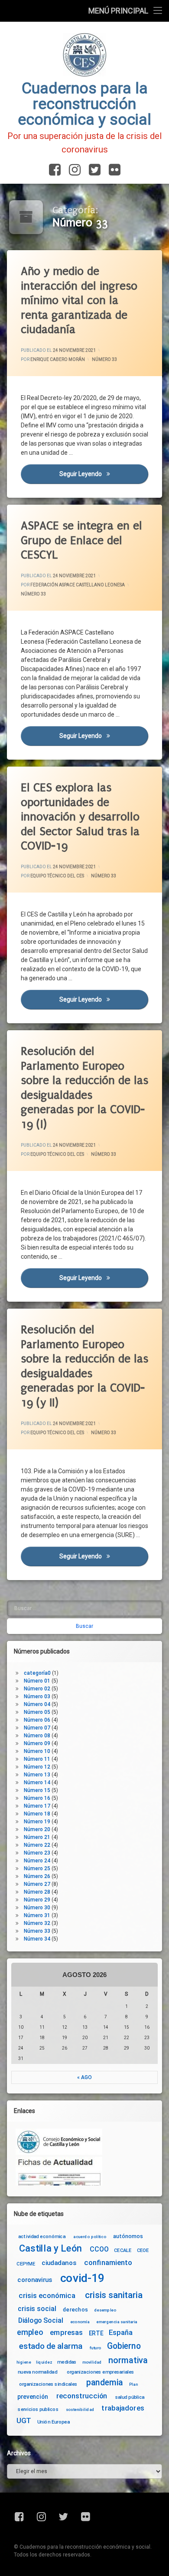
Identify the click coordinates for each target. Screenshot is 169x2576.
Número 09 (37, 1743)
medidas (67, 2362)
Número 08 (37, 1736)
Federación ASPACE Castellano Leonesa (78, 585)
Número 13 (37, 1775)
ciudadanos (59, 2263)
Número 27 (37, 1884)
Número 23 (37, 1853)
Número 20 (37, 1829)
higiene (24, 2362)
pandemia (105, 2383)
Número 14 (37, 1782)
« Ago (84, 2077)
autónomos (128, 2236)
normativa (128, 2360)
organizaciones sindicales (48, 2384)
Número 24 (37, 1861)
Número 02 (37, 1689)
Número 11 (37, 1759)
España (121, 2333)
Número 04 (37, 1704)
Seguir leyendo (104, 474)
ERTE (96, 2333)
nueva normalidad (37, 2371)
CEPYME (26, 2264)
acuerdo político (90, 2237)
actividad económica (42, 2236)
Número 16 (37, 1798)
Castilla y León (50, 2249)
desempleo (105, 2310)
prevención (33, 2397)
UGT (24, 2421)
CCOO (99, 2250)
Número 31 (37, 1915)
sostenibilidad (80, 2410)
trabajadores (123, 2408)
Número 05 (37, 1712)
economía (80, 2321)
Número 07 (37, 1728)
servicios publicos (38, 2409)
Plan (133, 2384)
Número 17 (37, 1806)
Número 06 (37, 1720)
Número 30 (37, 1908)
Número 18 (37, 1814)
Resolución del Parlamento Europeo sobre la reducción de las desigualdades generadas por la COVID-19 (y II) (84, 1366)
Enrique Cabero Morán (58, 359)
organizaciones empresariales (101, 2371)
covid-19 (83, 2278)
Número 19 (37, 1822)
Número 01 (37, 1681)
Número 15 (37, 1790)
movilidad (92, 2362)
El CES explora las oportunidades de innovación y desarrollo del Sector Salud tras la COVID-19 (80, 817)
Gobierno (124, 2346)
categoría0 (37, 1673)
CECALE (123, 2250)
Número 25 (37, 1868)
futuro (95, 2348)
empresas (66, 2333)
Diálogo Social (41, 2320)
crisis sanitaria (114, 2295)
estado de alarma (51, 2346)
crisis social (37, 2309)
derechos (75, 2309)
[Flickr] (113, 170)
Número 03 (37, 1696)
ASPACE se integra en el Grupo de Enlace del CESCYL (81, 540)
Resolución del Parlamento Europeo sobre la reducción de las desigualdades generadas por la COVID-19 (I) (84, 1088)
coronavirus (35, 2280)
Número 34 (37, 1939)
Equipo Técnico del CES (57, 876)
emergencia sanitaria (117, 2321)
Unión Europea (54, 2421)
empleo (30, 2333)
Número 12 (37, 1767)
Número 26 (37, 1876)
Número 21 (37, 1837)
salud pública (130, 2397)
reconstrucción (82, 2396)
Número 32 (37, 1923)
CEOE (143, 2250)
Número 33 (104, 359)
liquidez (44, 2362)
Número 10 (37, 1751)
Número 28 (37, 1892)
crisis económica (47, 2296)
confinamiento (108, 2263)
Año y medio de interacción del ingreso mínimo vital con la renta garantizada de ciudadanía (79, 300)
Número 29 (37, 1900)
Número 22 (37, 1845)
